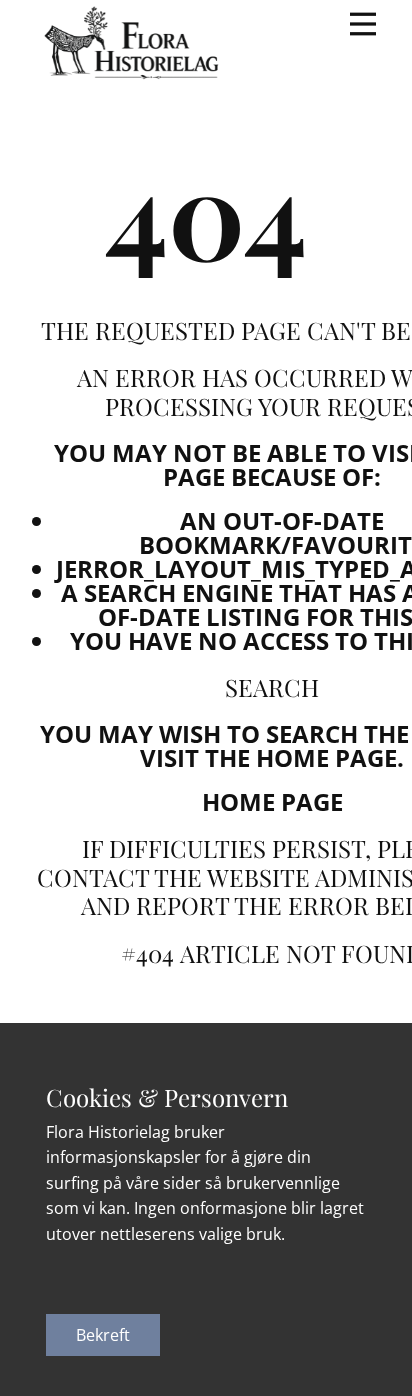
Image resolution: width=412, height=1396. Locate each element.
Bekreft (103, 1335)
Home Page (272, 801)
